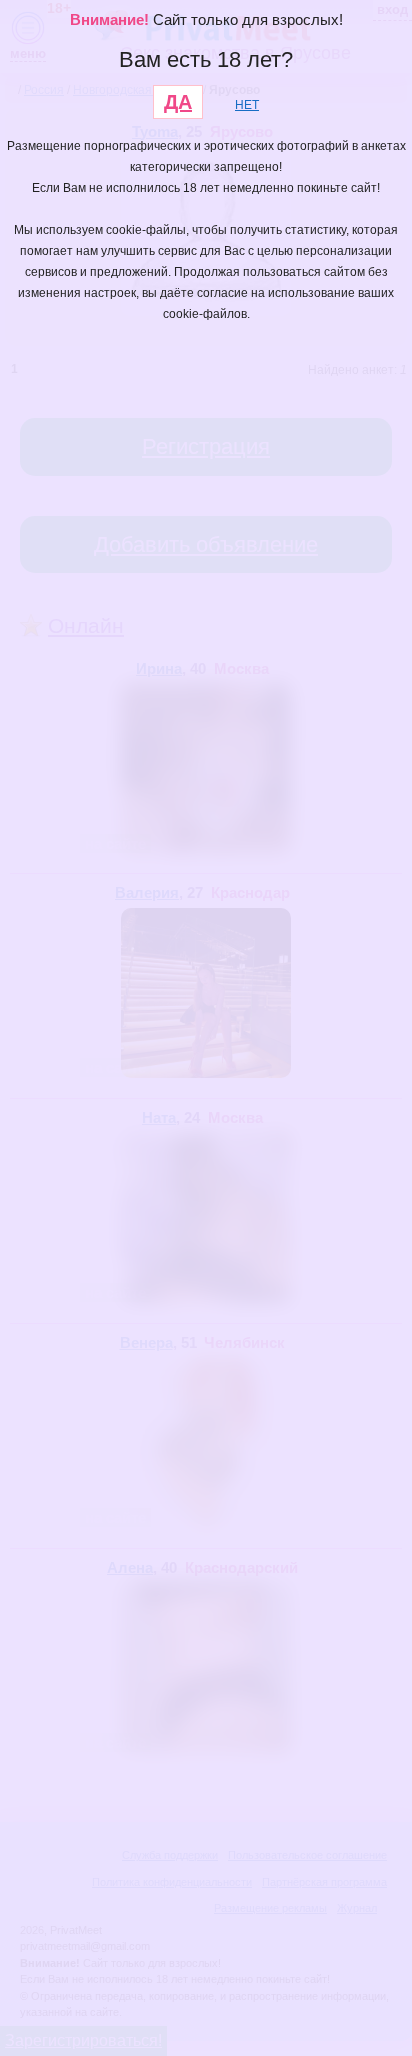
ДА (178, 102)
